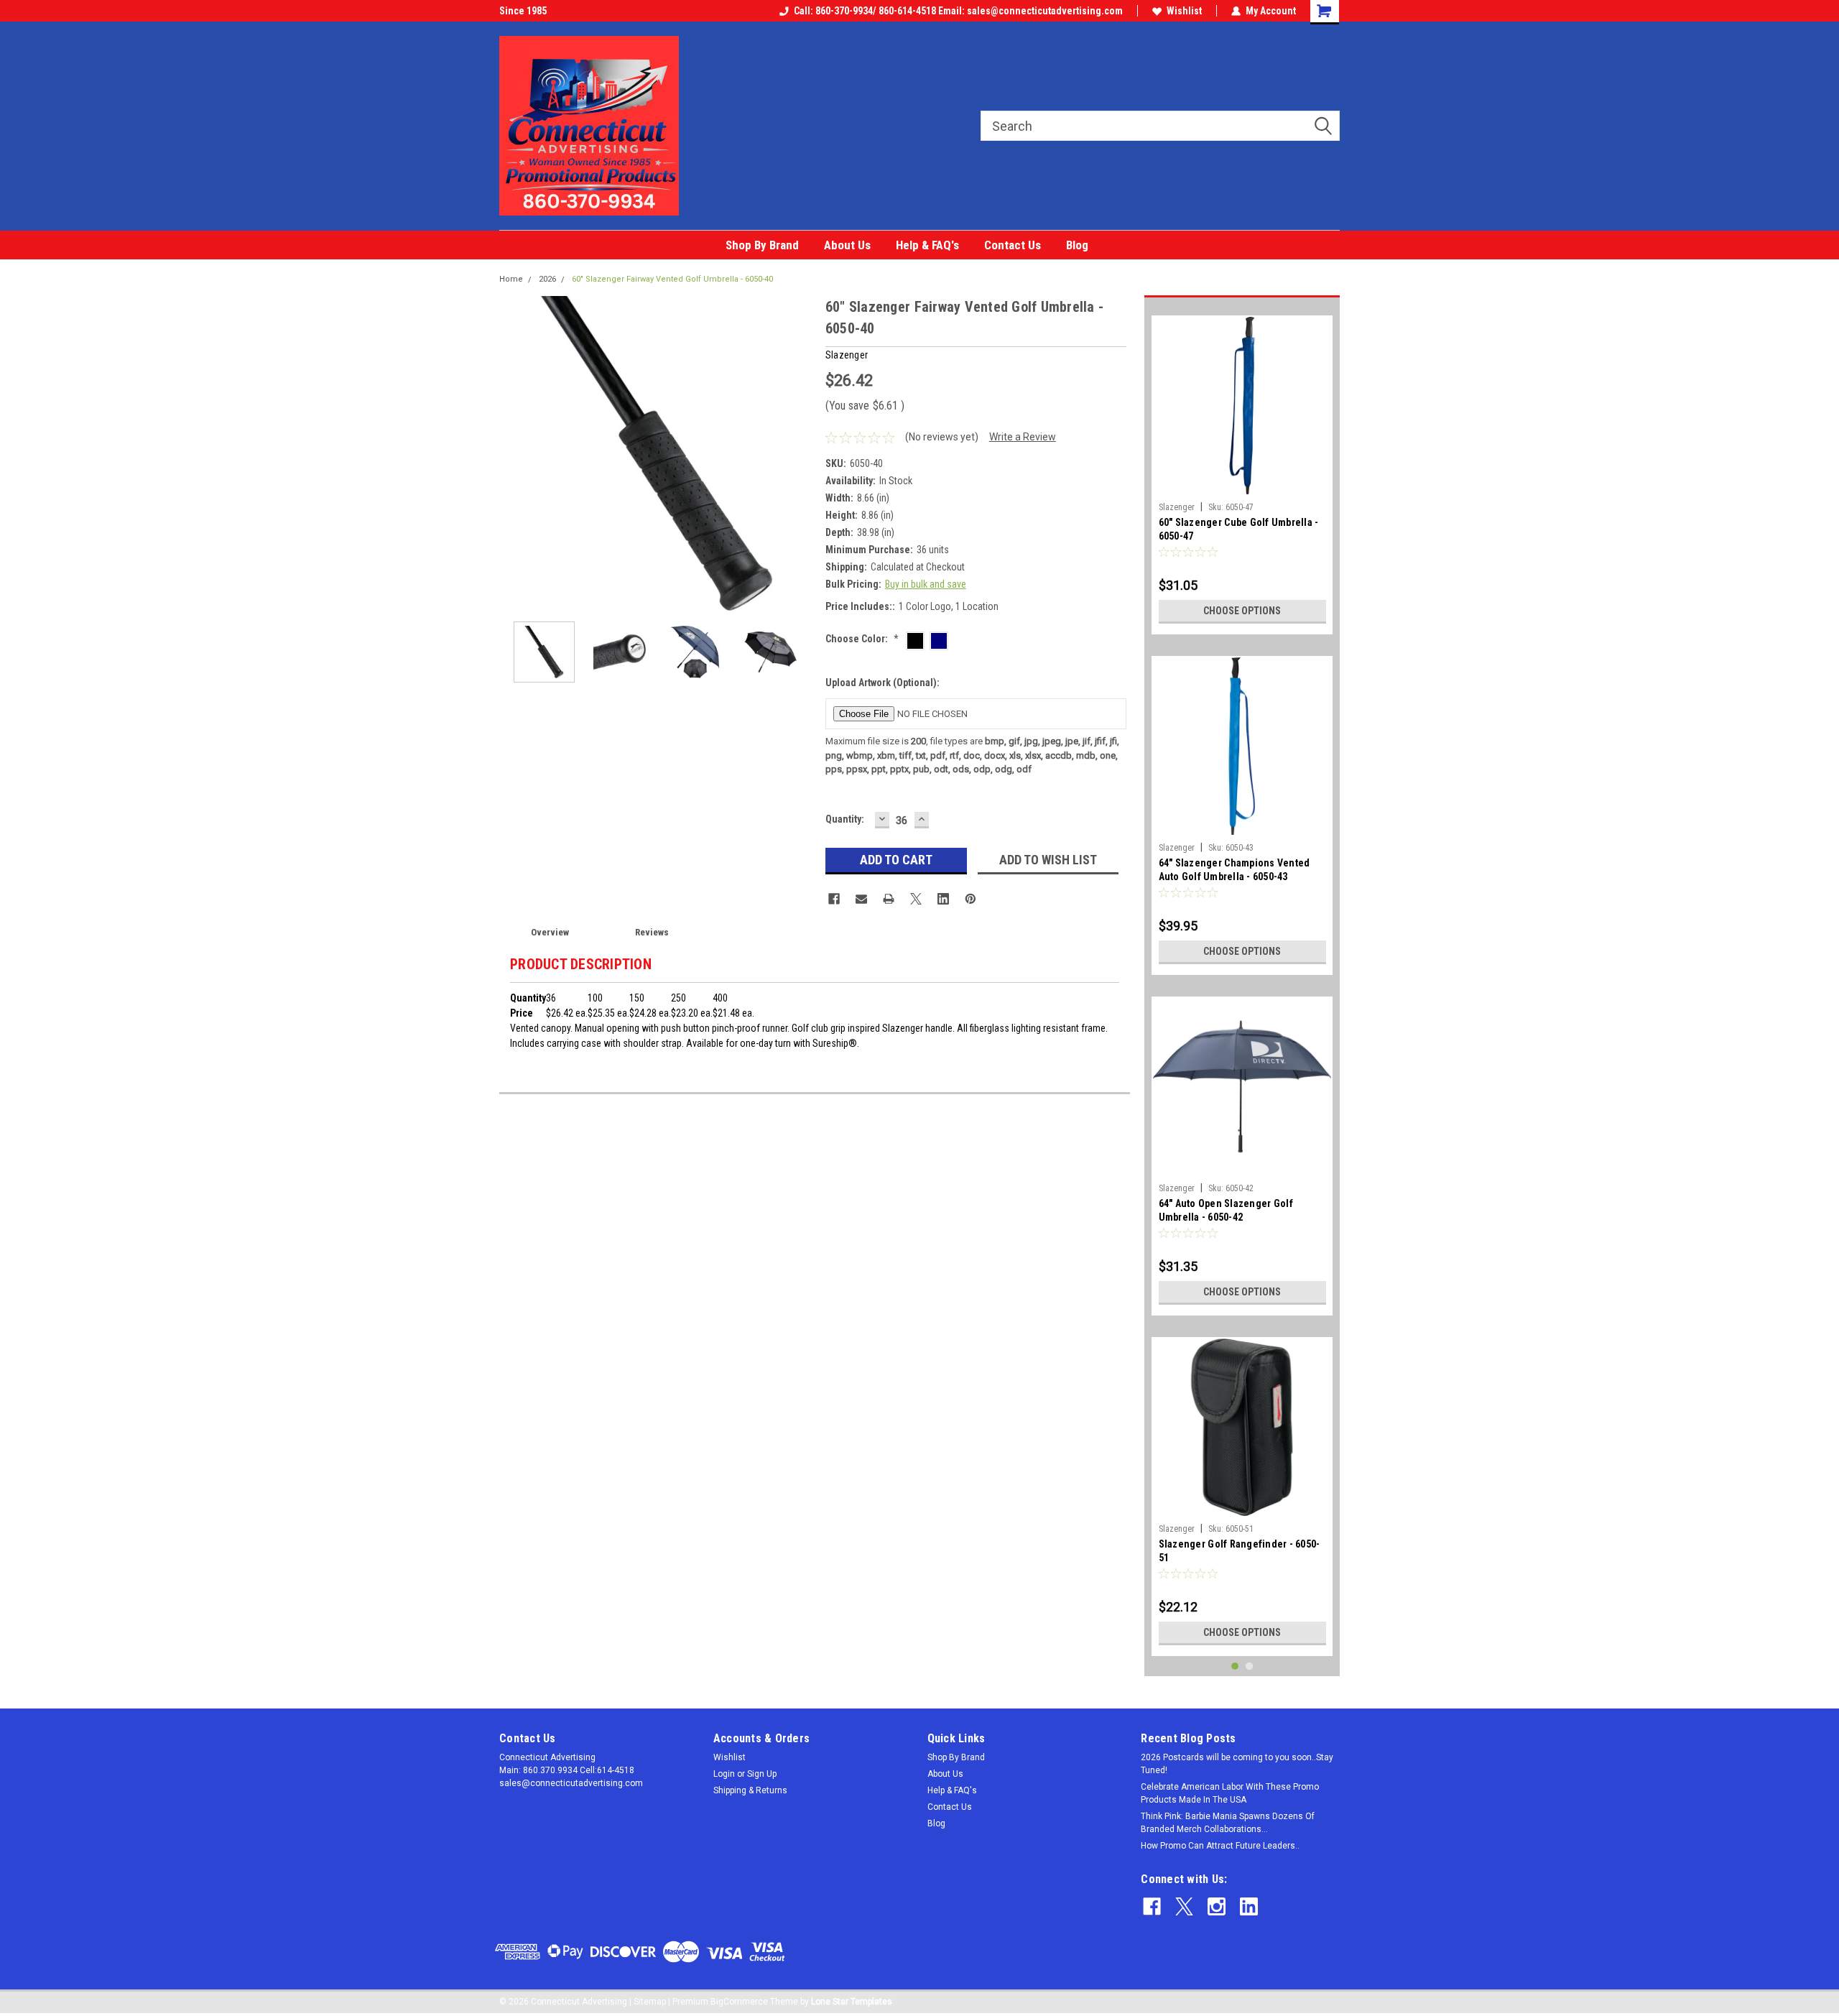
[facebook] (1152, 1906)
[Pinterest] (971, 899)
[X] (916, 899)
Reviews (652, 932)
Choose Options (1242, 611)
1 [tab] (1235, 1666)
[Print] (889, 899)
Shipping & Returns (750, 1790)
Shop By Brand (762, 245)
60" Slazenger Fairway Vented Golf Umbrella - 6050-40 (672, 279)
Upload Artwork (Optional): (883, 683)
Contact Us (1013, 245)
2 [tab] (1250, 1666)
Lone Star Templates (852, 2002)
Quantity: (845, 819)
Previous (514, 453)
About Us (847, 245)
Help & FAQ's (927, 245)
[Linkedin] (943, 899)
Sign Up (762, 1774)
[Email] (861, 899)
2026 (547, 279)
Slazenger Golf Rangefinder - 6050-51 (1240, 1551)
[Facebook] (834, 899)
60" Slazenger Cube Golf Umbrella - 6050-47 (1239, 529)
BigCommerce (739, 2002)
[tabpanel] (1242, 470)
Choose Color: (862, 639)
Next (800, 453)
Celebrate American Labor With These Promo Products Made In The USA (1230, 1793)
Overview (550, 932)
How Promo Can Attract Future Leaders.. (1220, 1846)
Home (511, 279)
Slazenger (1177, 507)
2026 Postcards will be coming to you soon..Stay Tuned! (1237, 1764)
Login (724, 1774)
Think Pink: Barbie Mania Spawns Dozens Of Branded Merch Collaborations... (1228, 1823)
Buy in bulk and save (926, 584)
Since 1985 (523, 11)
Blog (1077, 245)
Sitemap (650, 2002)
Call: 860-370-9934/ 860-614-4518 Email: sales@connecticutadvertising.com (958, 11)
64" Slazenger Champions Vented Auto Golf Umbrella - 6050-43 (1235, 870)
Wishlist (1184, 11)
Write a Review (1023, 437)
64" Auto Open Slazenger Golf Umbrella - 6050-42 (1226, 1210)
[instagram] (1217, 1906)
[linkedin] (1249, 1906)
